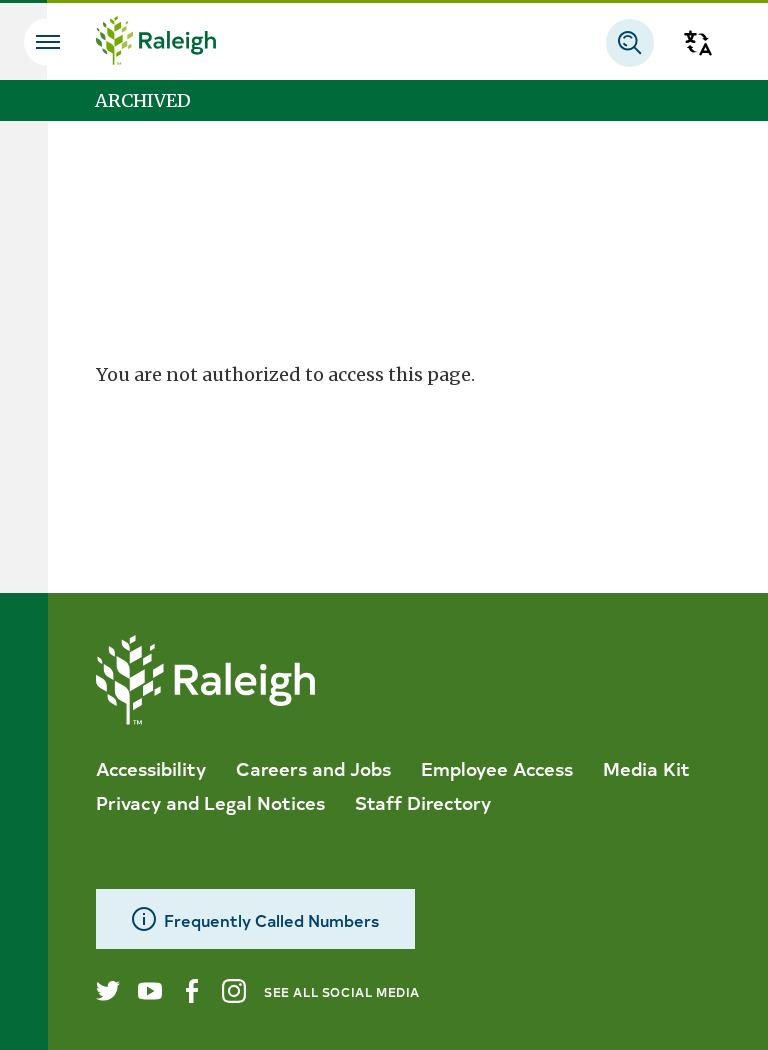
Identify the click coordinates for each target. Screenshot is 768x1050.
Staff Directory (423, 802)
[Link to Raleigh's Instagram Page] (234, 991)
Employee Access (497, 768)
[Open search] (630, 43)
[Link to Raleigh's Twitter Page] (108, 991)
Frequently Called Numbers (271, 919)
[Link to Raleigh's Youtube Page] (150, 991)
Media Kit (646, 768)
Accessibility (151, 768)
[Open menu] (48, 42)
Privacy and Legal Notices (210, 802)
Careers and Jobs (313, 768)
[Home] (156, 43)
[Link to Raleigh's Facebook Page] (192, 991)
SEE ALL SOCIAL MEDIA (342, 991)
